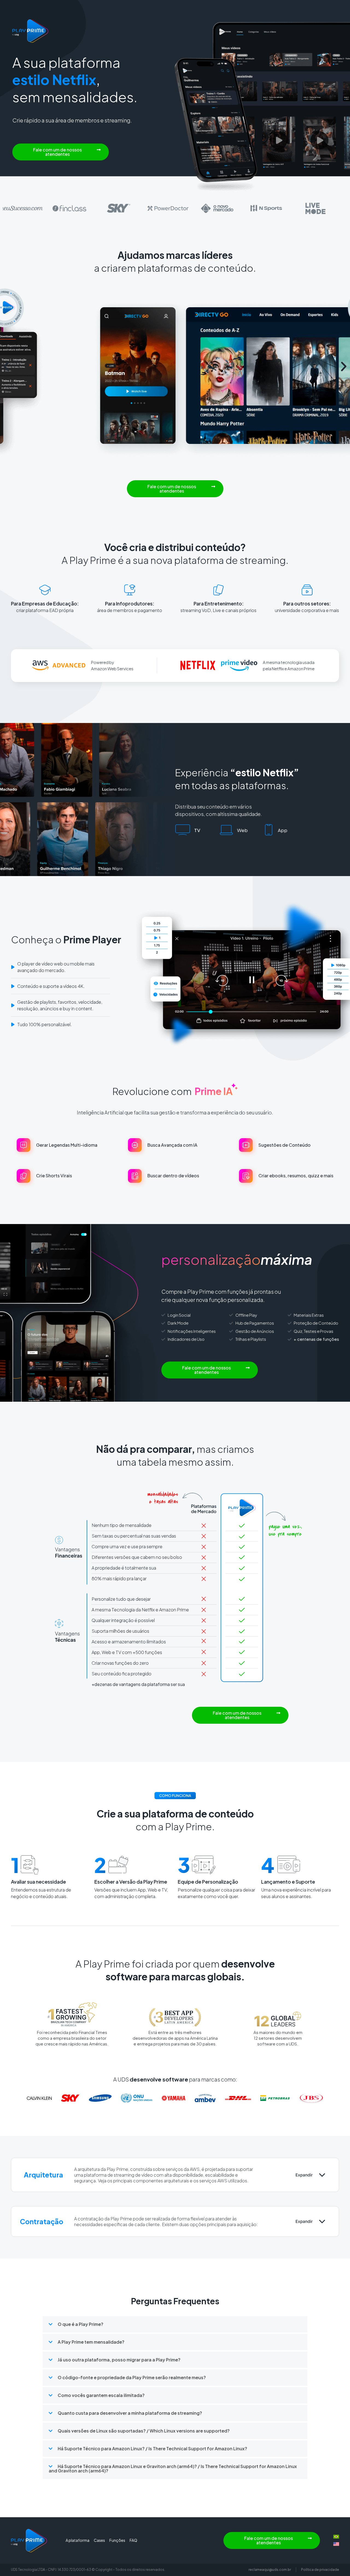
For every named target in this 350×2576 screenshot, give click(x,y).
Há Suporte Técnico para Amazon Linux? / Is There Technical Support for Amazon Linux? (152, 2448)
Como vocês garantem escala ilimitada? (101, 2395)
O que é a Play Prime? (81, 2324)
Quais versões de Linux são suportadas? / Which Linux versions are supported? (144, 2431)
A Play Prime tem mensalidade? (91, 2342)
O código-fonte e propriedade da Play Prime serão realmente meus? (132, 2377)
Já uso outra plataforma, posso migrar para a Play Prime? (119, 2360)
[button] (61, 152)
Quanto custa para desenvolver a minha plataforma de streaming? (130, 2413)
